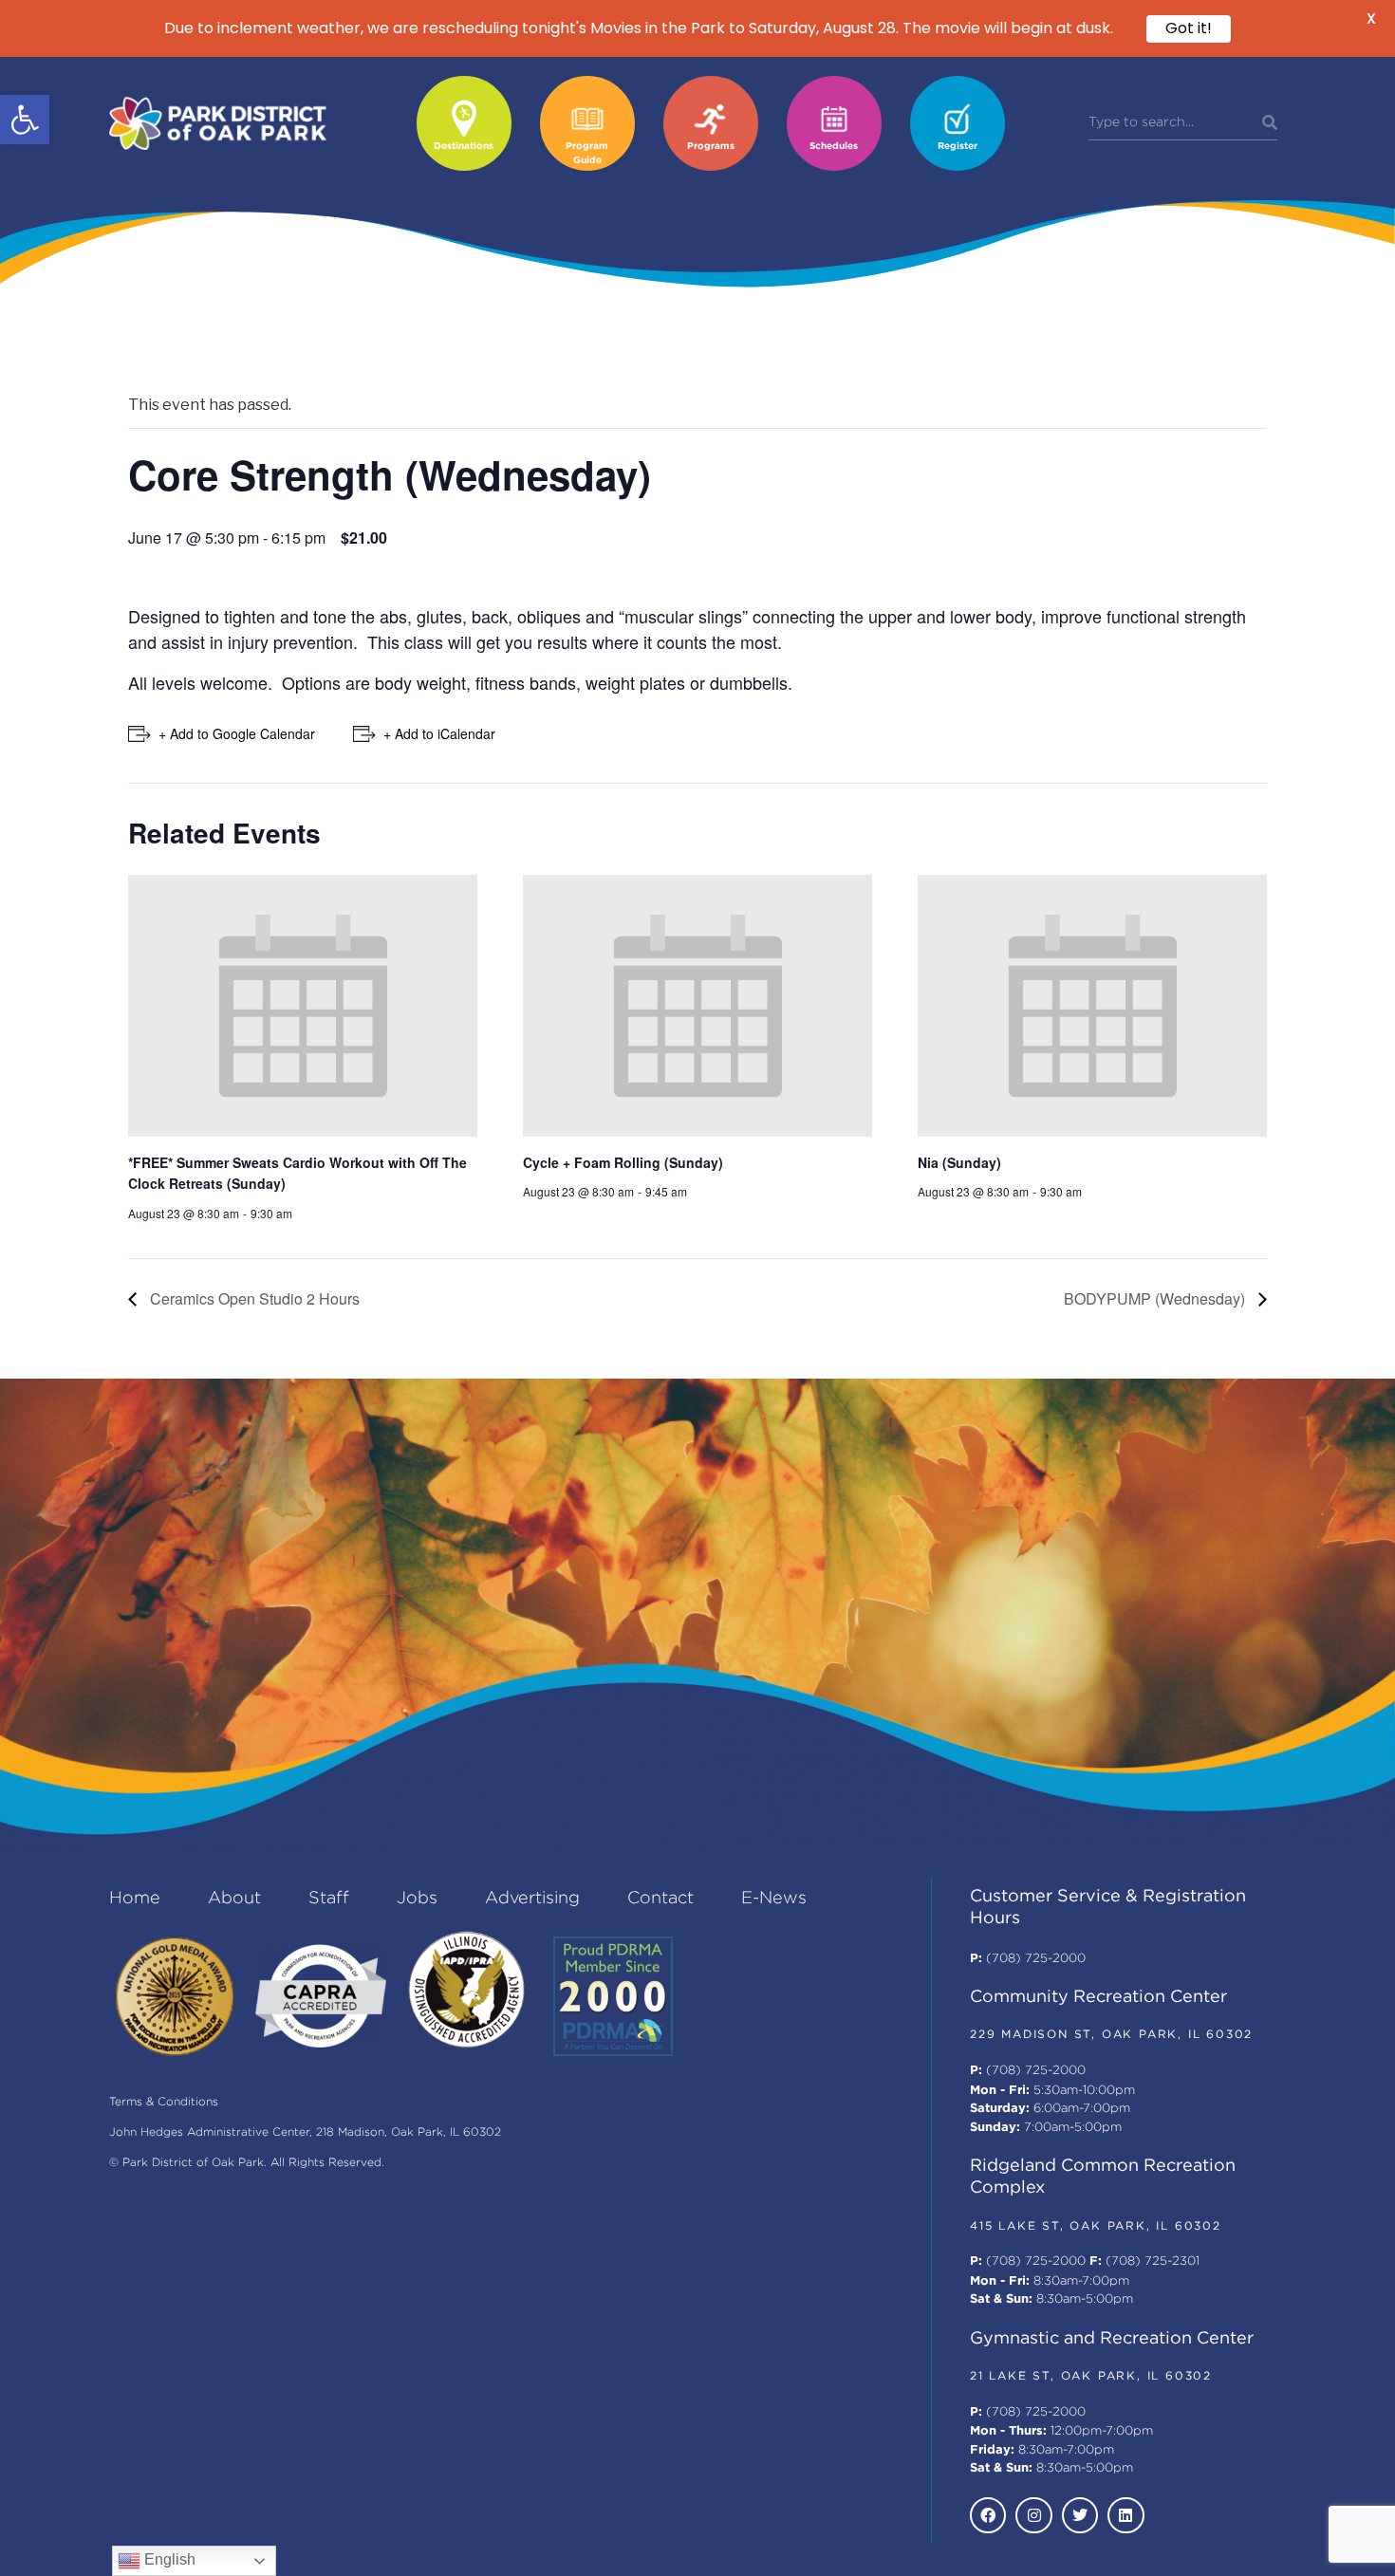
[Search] (1270, 123)
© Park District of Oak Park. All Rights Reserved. (247, 2163)
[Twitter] (1080, 2515)
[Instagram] (1033, 2515)
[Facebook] (988, 2515)
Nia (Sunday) (959, 1162)
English (168, 2559)
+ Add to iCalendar (439, 733)
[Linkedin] (1125, 2515)
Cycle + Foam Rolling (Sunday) (623, 1162)
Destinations (464, 147)
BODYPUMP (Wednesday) (1156, 1298)
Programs (711, 147)
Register (958, 147)
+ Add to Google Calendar (237, 733)
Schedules (834, 147)
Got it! (1189, 28)
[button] (25, 120)
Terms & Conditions (164, 2102)
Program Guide (587, 154)
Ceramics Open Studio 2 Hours (253, 1298)
